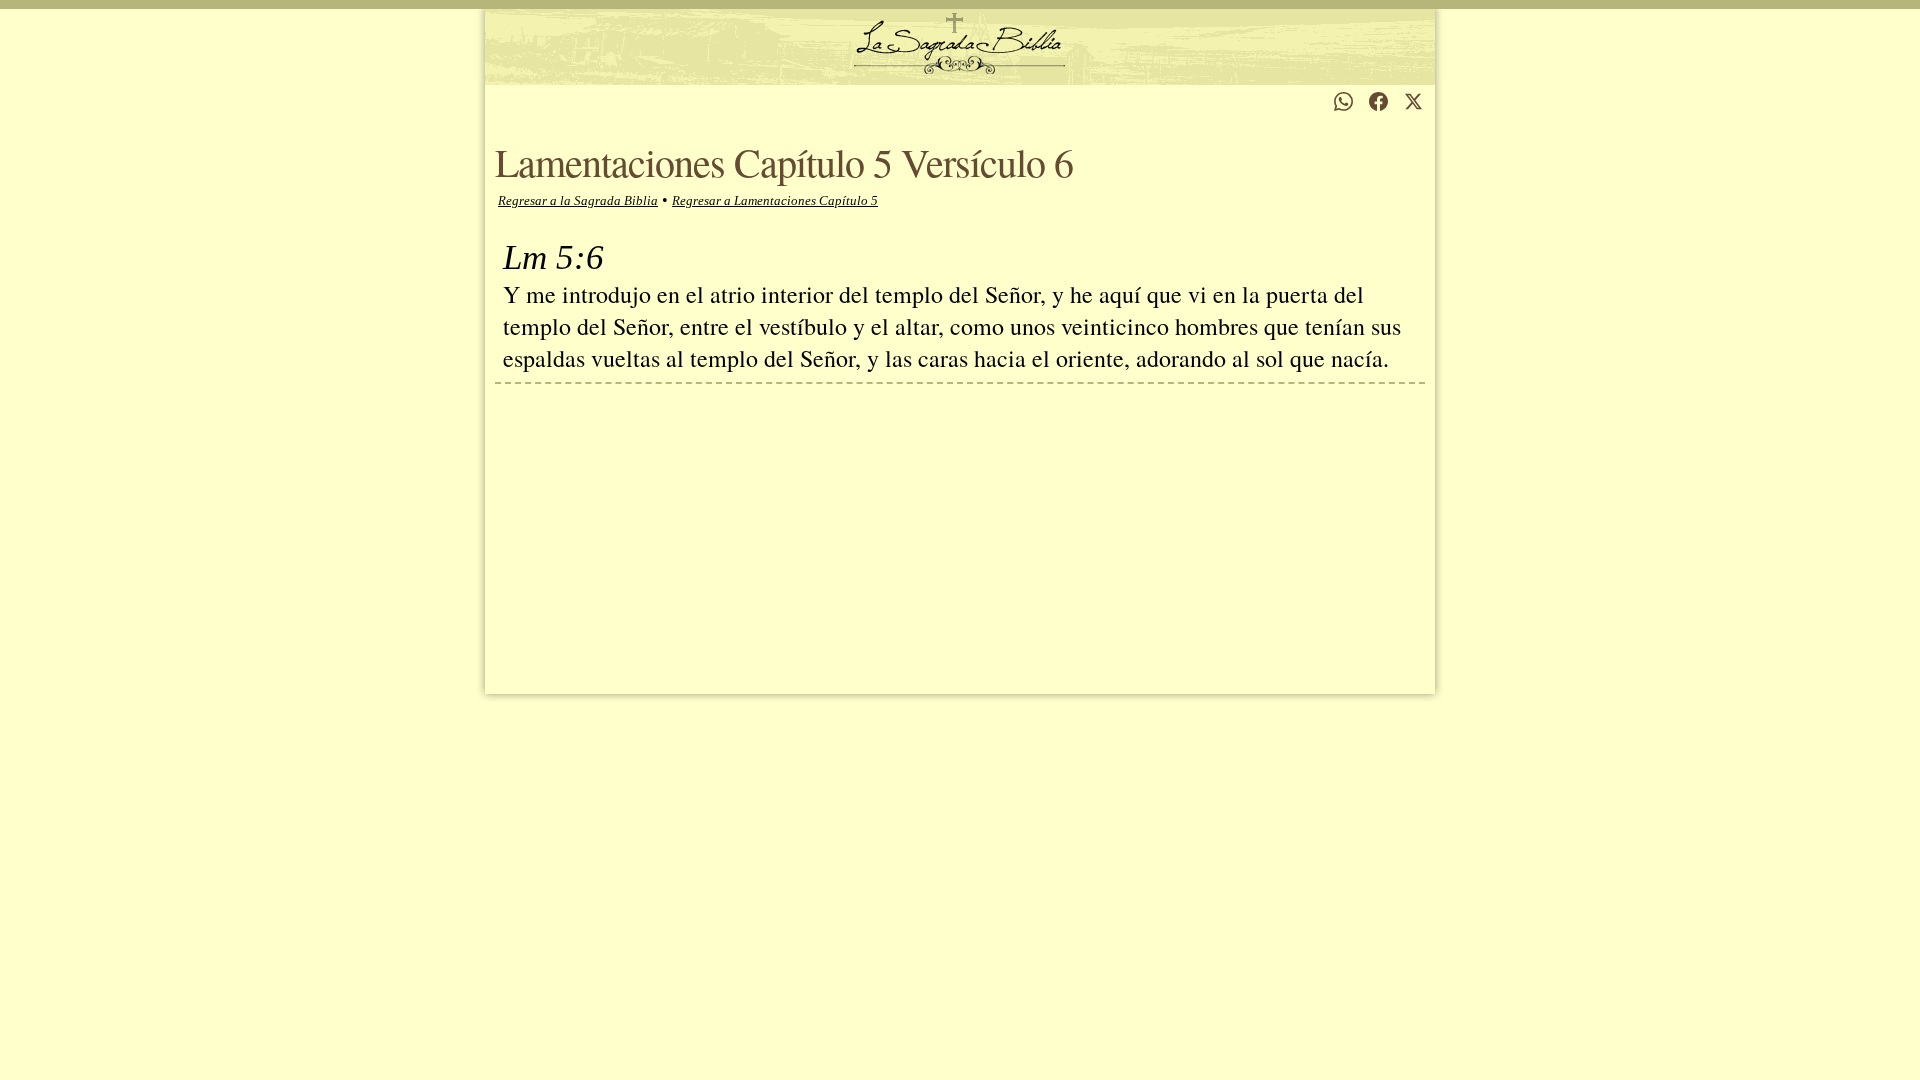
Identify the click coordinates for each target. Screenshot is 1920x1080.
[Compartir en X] (1413, 101)
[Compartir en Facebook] (1378, 101)
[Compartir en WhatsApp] (1343, 101)
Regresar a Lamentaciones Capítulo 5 (775, 200)
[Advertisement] (960, 534)
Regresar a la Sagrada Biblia (578, 200)
